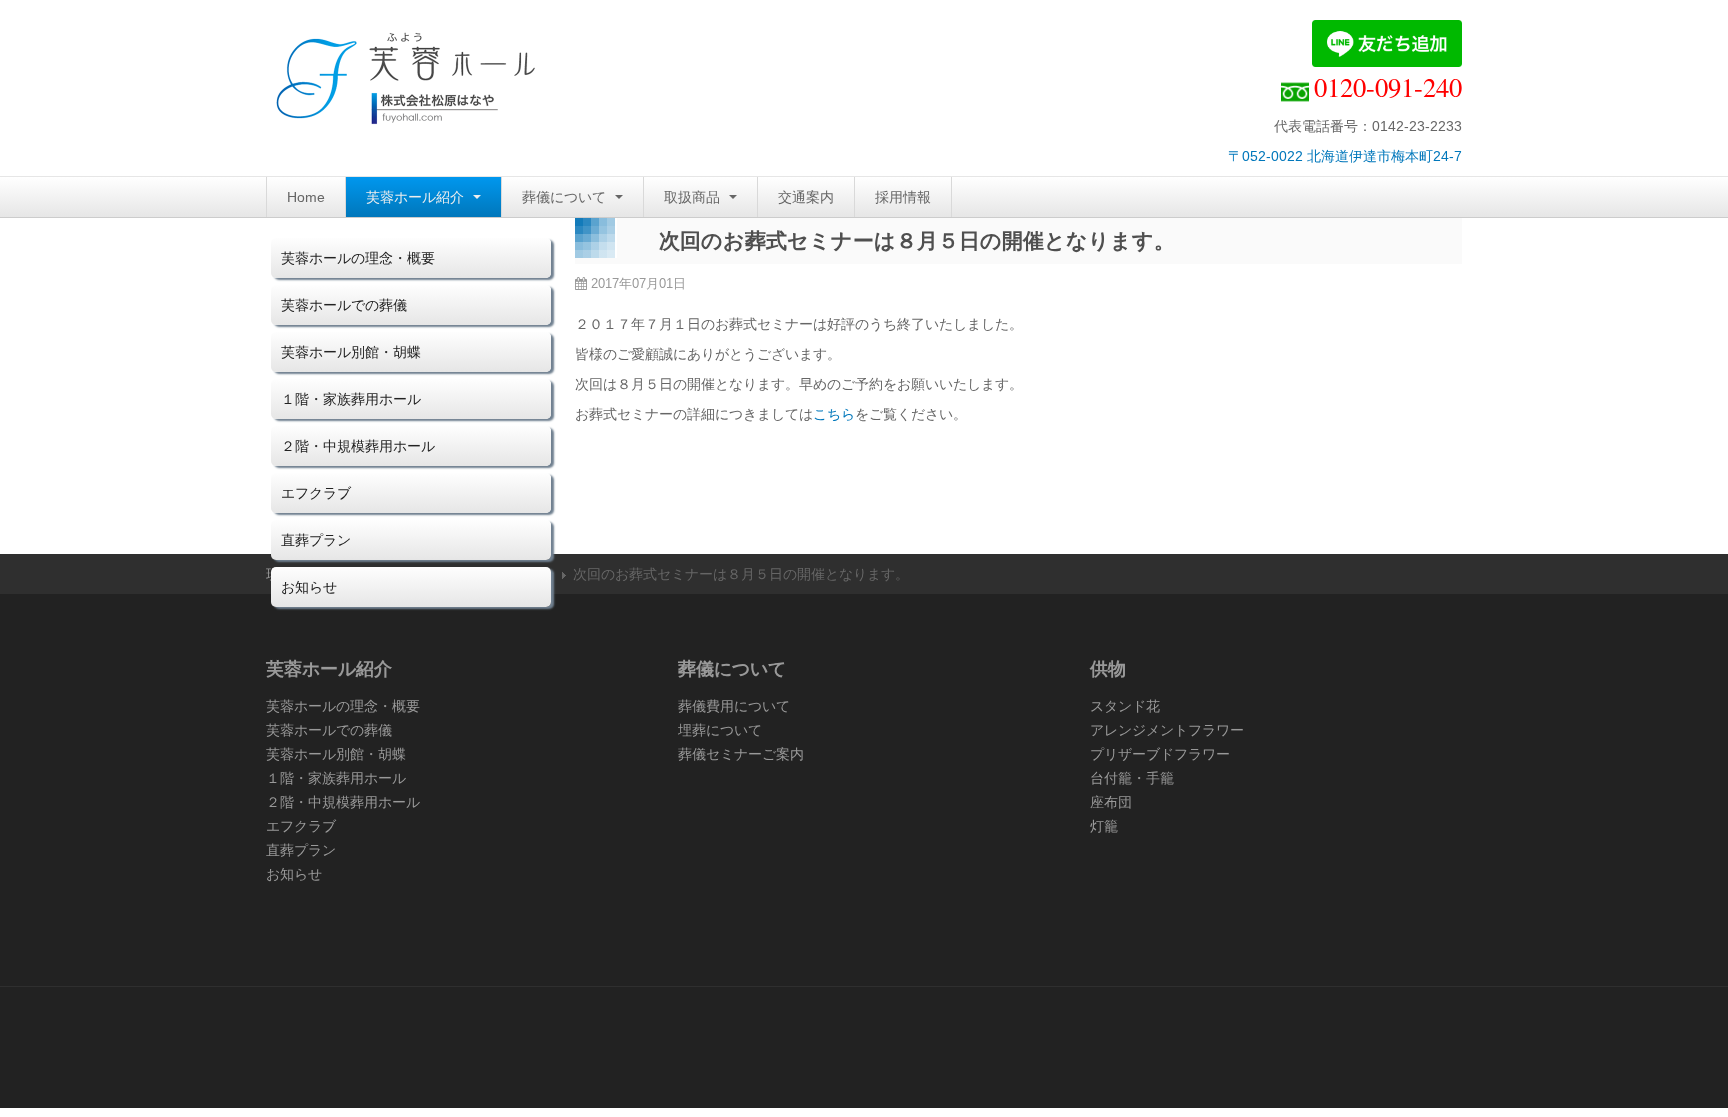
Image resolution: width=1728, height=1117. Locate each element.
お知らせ (309, 587)
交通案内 (806, 197)
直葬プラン (316, 540)
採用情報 (903, 197)
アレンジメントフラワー (1167, 730)
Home (306, 197)
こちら (834, 414)
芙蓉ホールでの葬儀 (344, 305)
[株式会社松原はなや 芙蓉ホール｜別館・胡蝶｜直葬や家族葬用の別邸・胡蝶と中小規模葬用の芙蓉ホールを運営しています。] (406, 82)
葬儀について (566, 197)
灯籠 (1104, 826)
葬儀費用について (734, 706)
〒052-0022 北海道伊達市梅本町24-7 (1345, 156)
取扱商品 (694, 197)
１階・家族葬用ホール (351, 399)
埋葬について (720, 730)
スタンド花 (1125, 706)
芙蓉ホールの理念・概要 (358, 258)
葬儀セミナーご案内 (741, 754)
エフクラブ (316, 493)
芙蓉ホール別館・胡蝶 (351, 352)
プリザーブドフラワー (1160, 754)
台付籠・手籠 (1132, 778)
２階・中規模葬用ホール (358, 446)
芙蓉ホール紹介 (417, 197)
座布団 (1111, 802)
